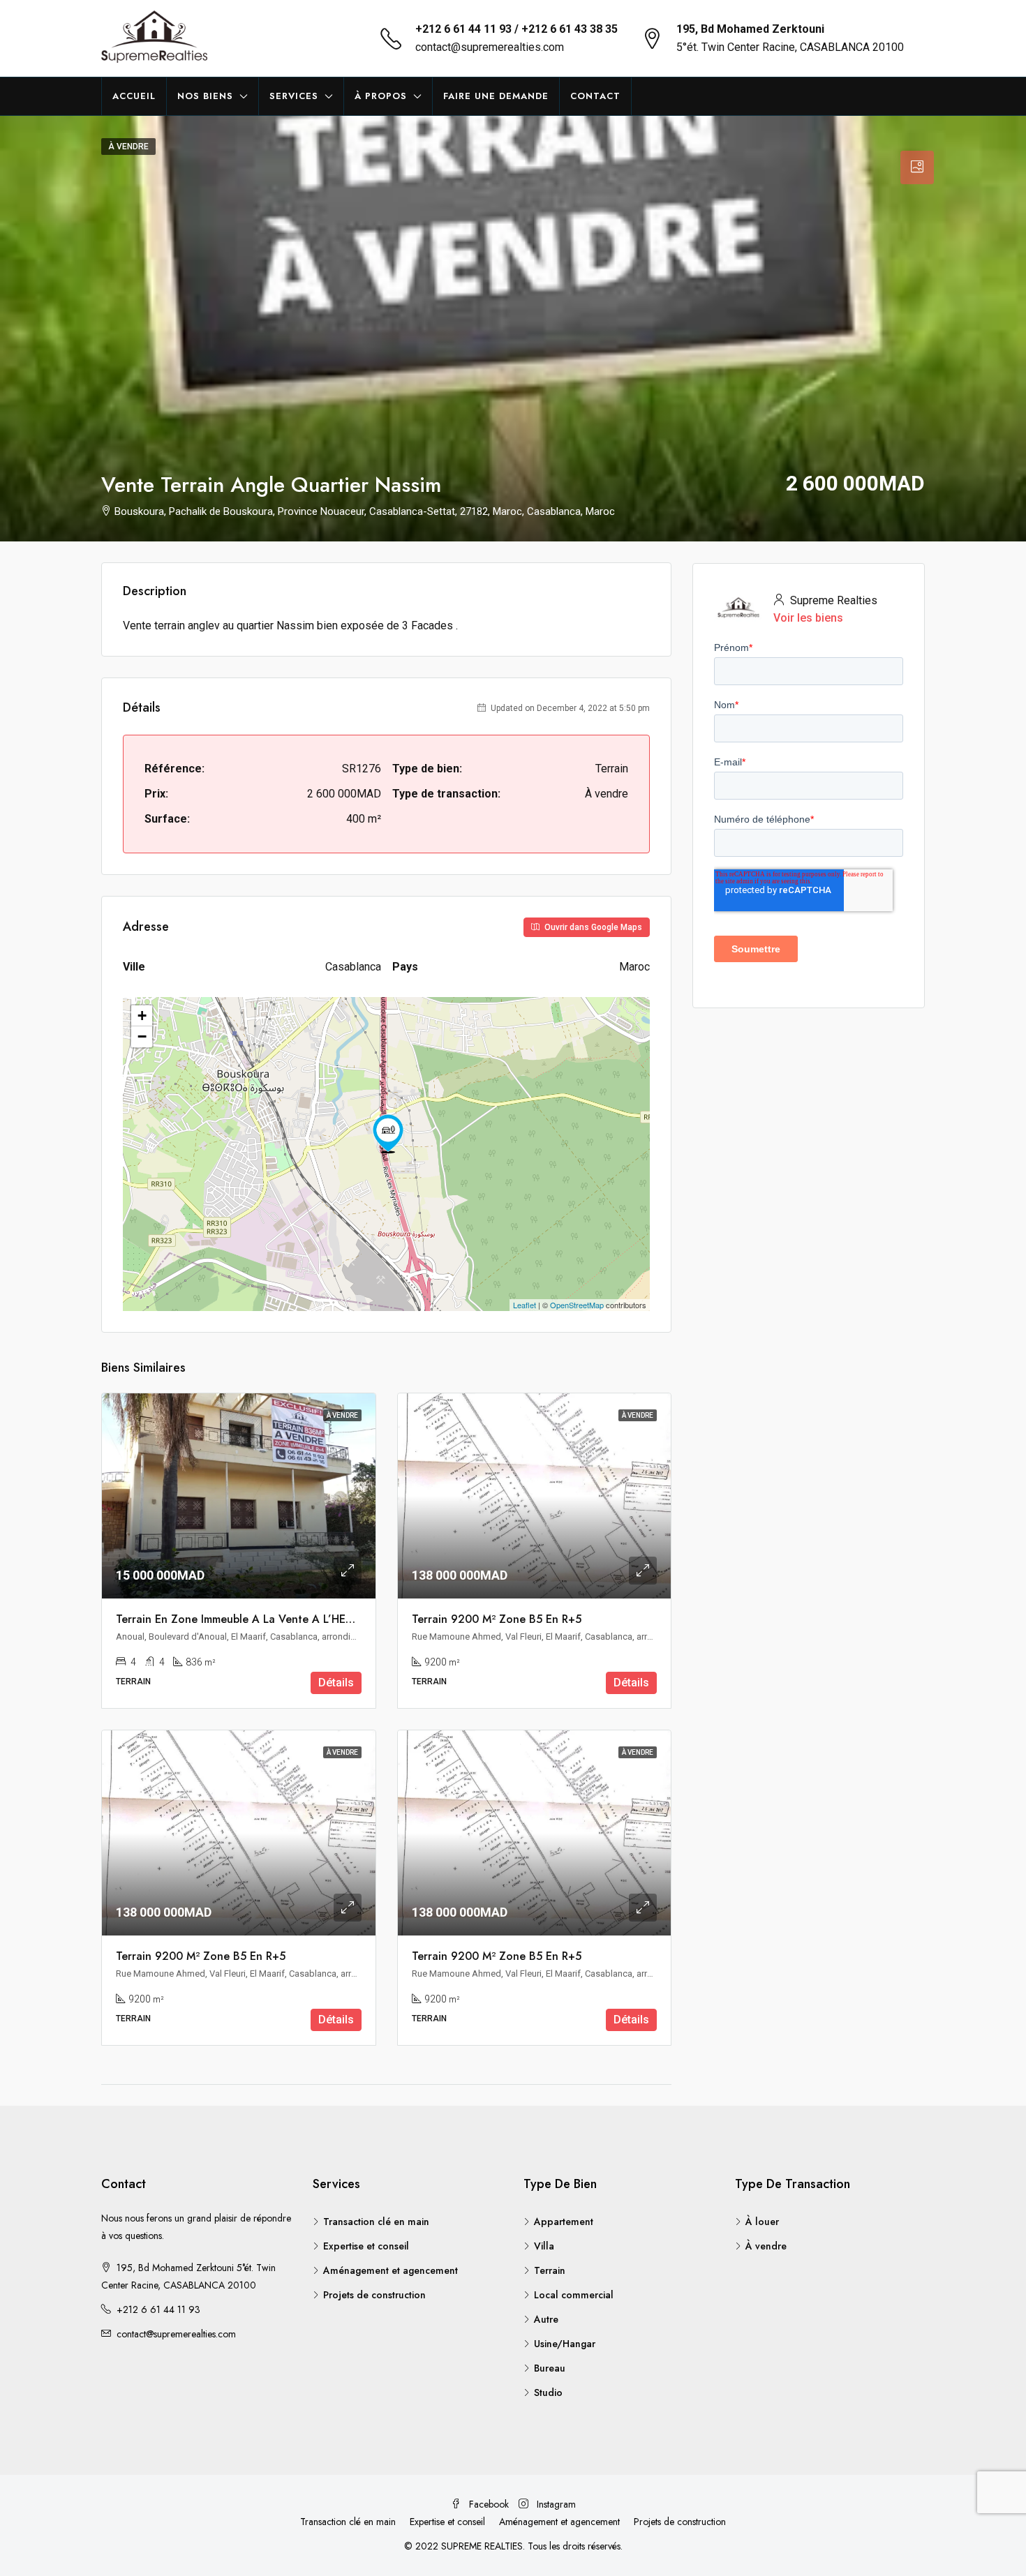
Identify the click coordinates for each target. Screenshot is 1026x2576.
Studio (548, 2392)
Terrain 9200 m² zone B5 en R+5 (497, 1619)
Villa (544, 2246)
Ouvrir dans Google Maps (592, 927)
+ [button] (142, 1016)
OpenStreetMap (577, 1305)
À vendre (766, 2246)
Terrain (550, 2270)
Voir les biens (808, 618)
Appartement (564, 2222)
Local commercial (574, 2295)
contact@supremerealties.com (490, 47)
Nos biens (205, 96)
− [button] (142, 1036)
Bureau (550, 2368)
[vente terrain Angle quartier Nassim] (388, 1134)
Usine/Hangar (565, 2344)
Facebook (489, 2504)
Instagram (555, 2504)
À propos (381, 96)
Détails (336, 1683)
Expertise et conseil (366, 2246)
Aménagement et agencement (391, 2270)
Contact (595, 96)
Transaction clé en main (376, 2222)
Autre (546, 2319)
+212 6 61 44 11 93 (158, 2309)
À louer (762, 2222)
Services (294, 96)
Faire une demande (496, 96)
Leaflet (525, 1305)
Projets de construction (374, 2295)
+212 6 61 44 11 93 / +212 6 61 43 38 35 (516, 29)
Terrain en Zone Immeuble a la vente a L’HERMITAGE (254, 1619)
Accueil (134, 96)
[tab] (917, 167)
